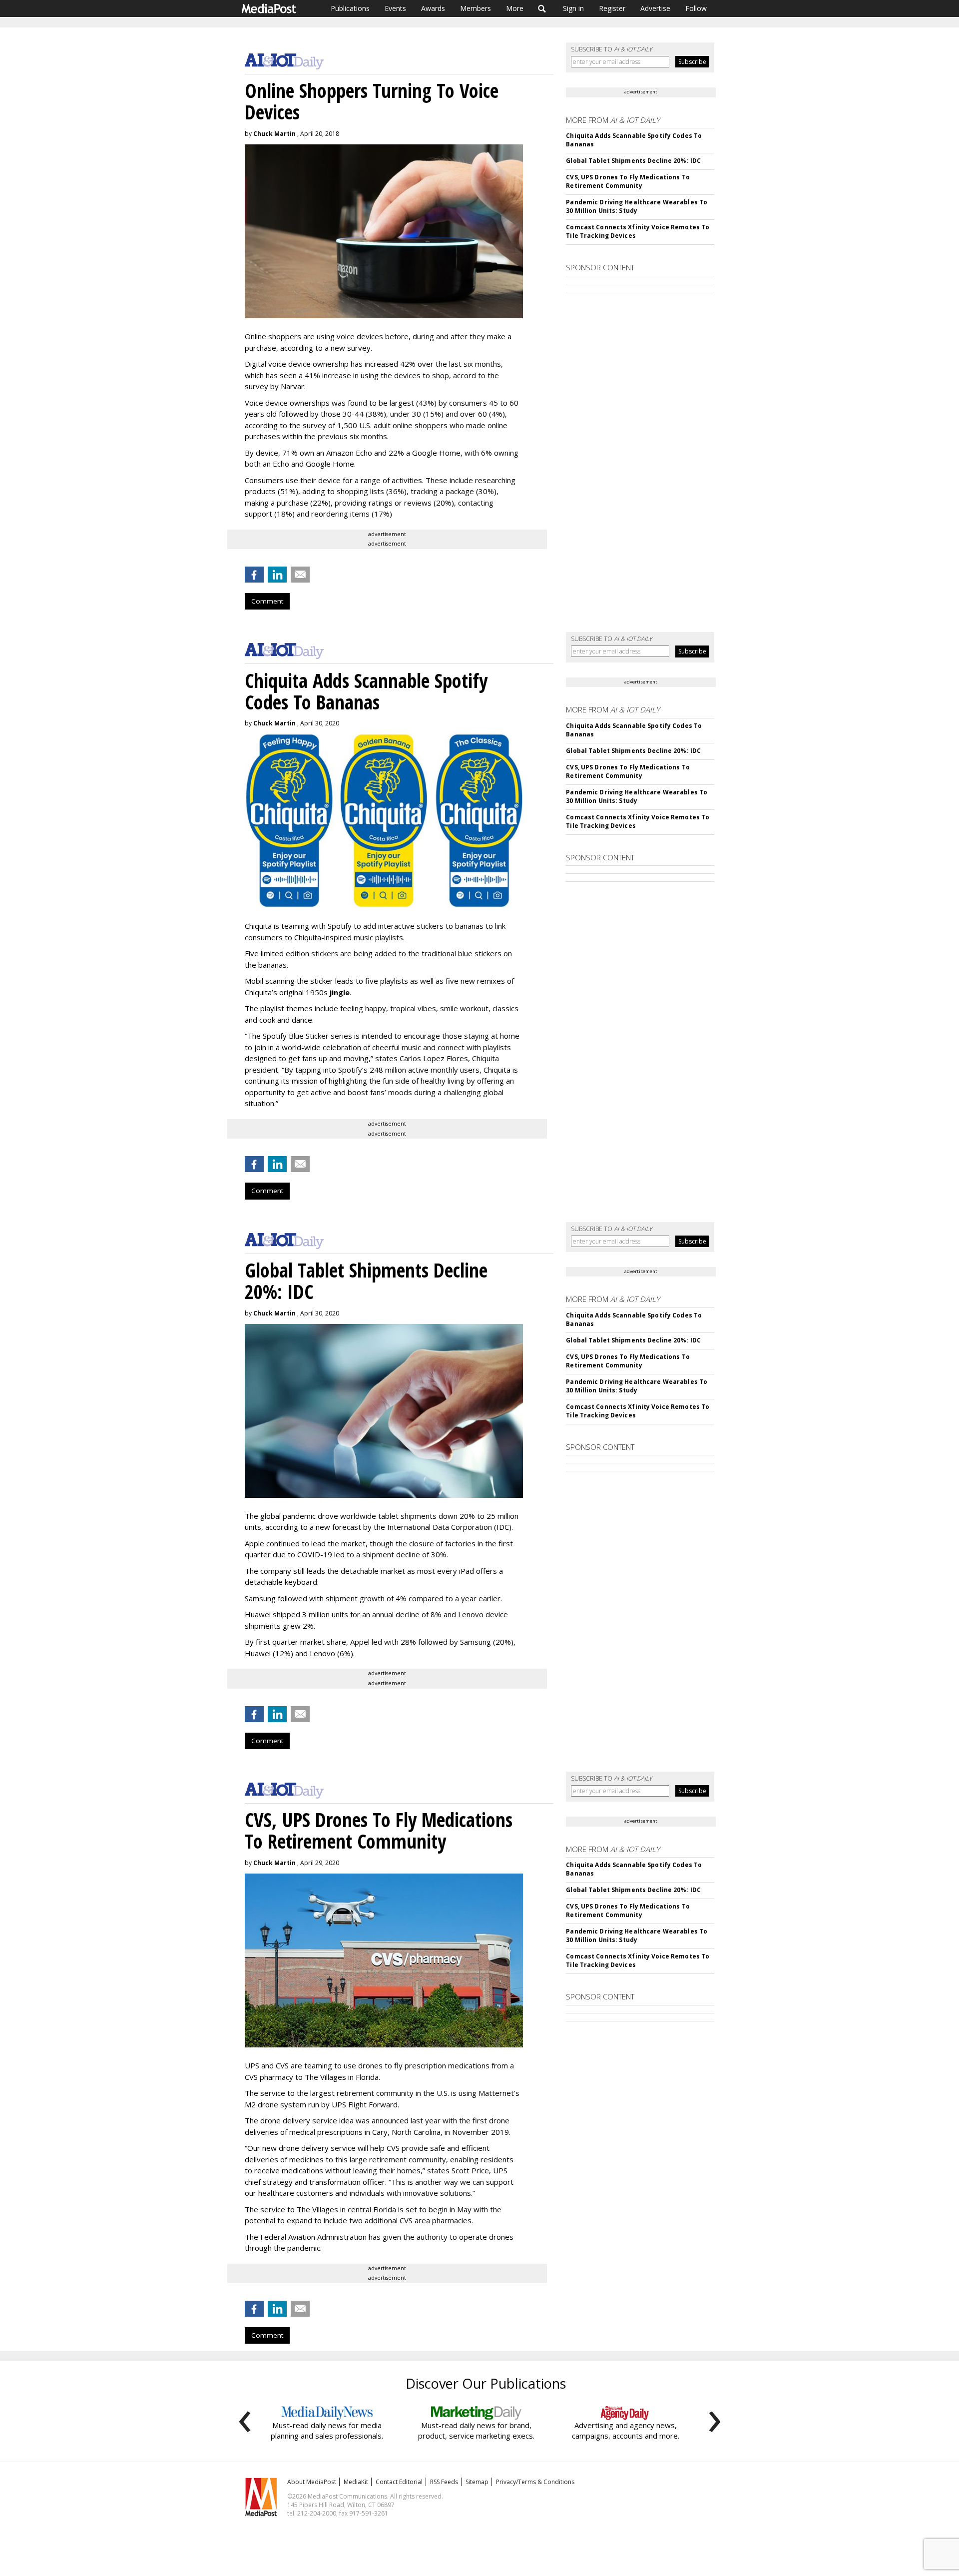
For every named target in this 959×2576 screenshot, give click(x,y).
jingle (340, 992)
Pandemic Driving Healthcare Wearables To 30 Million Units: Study (637, 206)
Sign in (573, 8)
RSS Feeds (444, 2482)
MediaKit (356, 2482)
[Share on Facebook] (254, 575)
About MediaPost (312, 2482)
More (515, 8)
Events (395, 8)
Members (476, 8)
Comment (267, 601)
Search (542, 8)
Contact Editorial (399, 2482)
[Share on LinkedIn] (277, 575)
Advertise (655, 8)
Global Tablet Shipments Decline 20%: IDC (633, 161)
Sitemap (477, 2482)
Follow (696, 8)
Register (612, 8)
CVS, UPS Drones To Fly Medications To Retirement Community (628, 181)
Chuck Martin (274, 134)
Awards (433, 8)
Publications (350, 8)
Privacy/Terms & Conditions (535, 2482)
